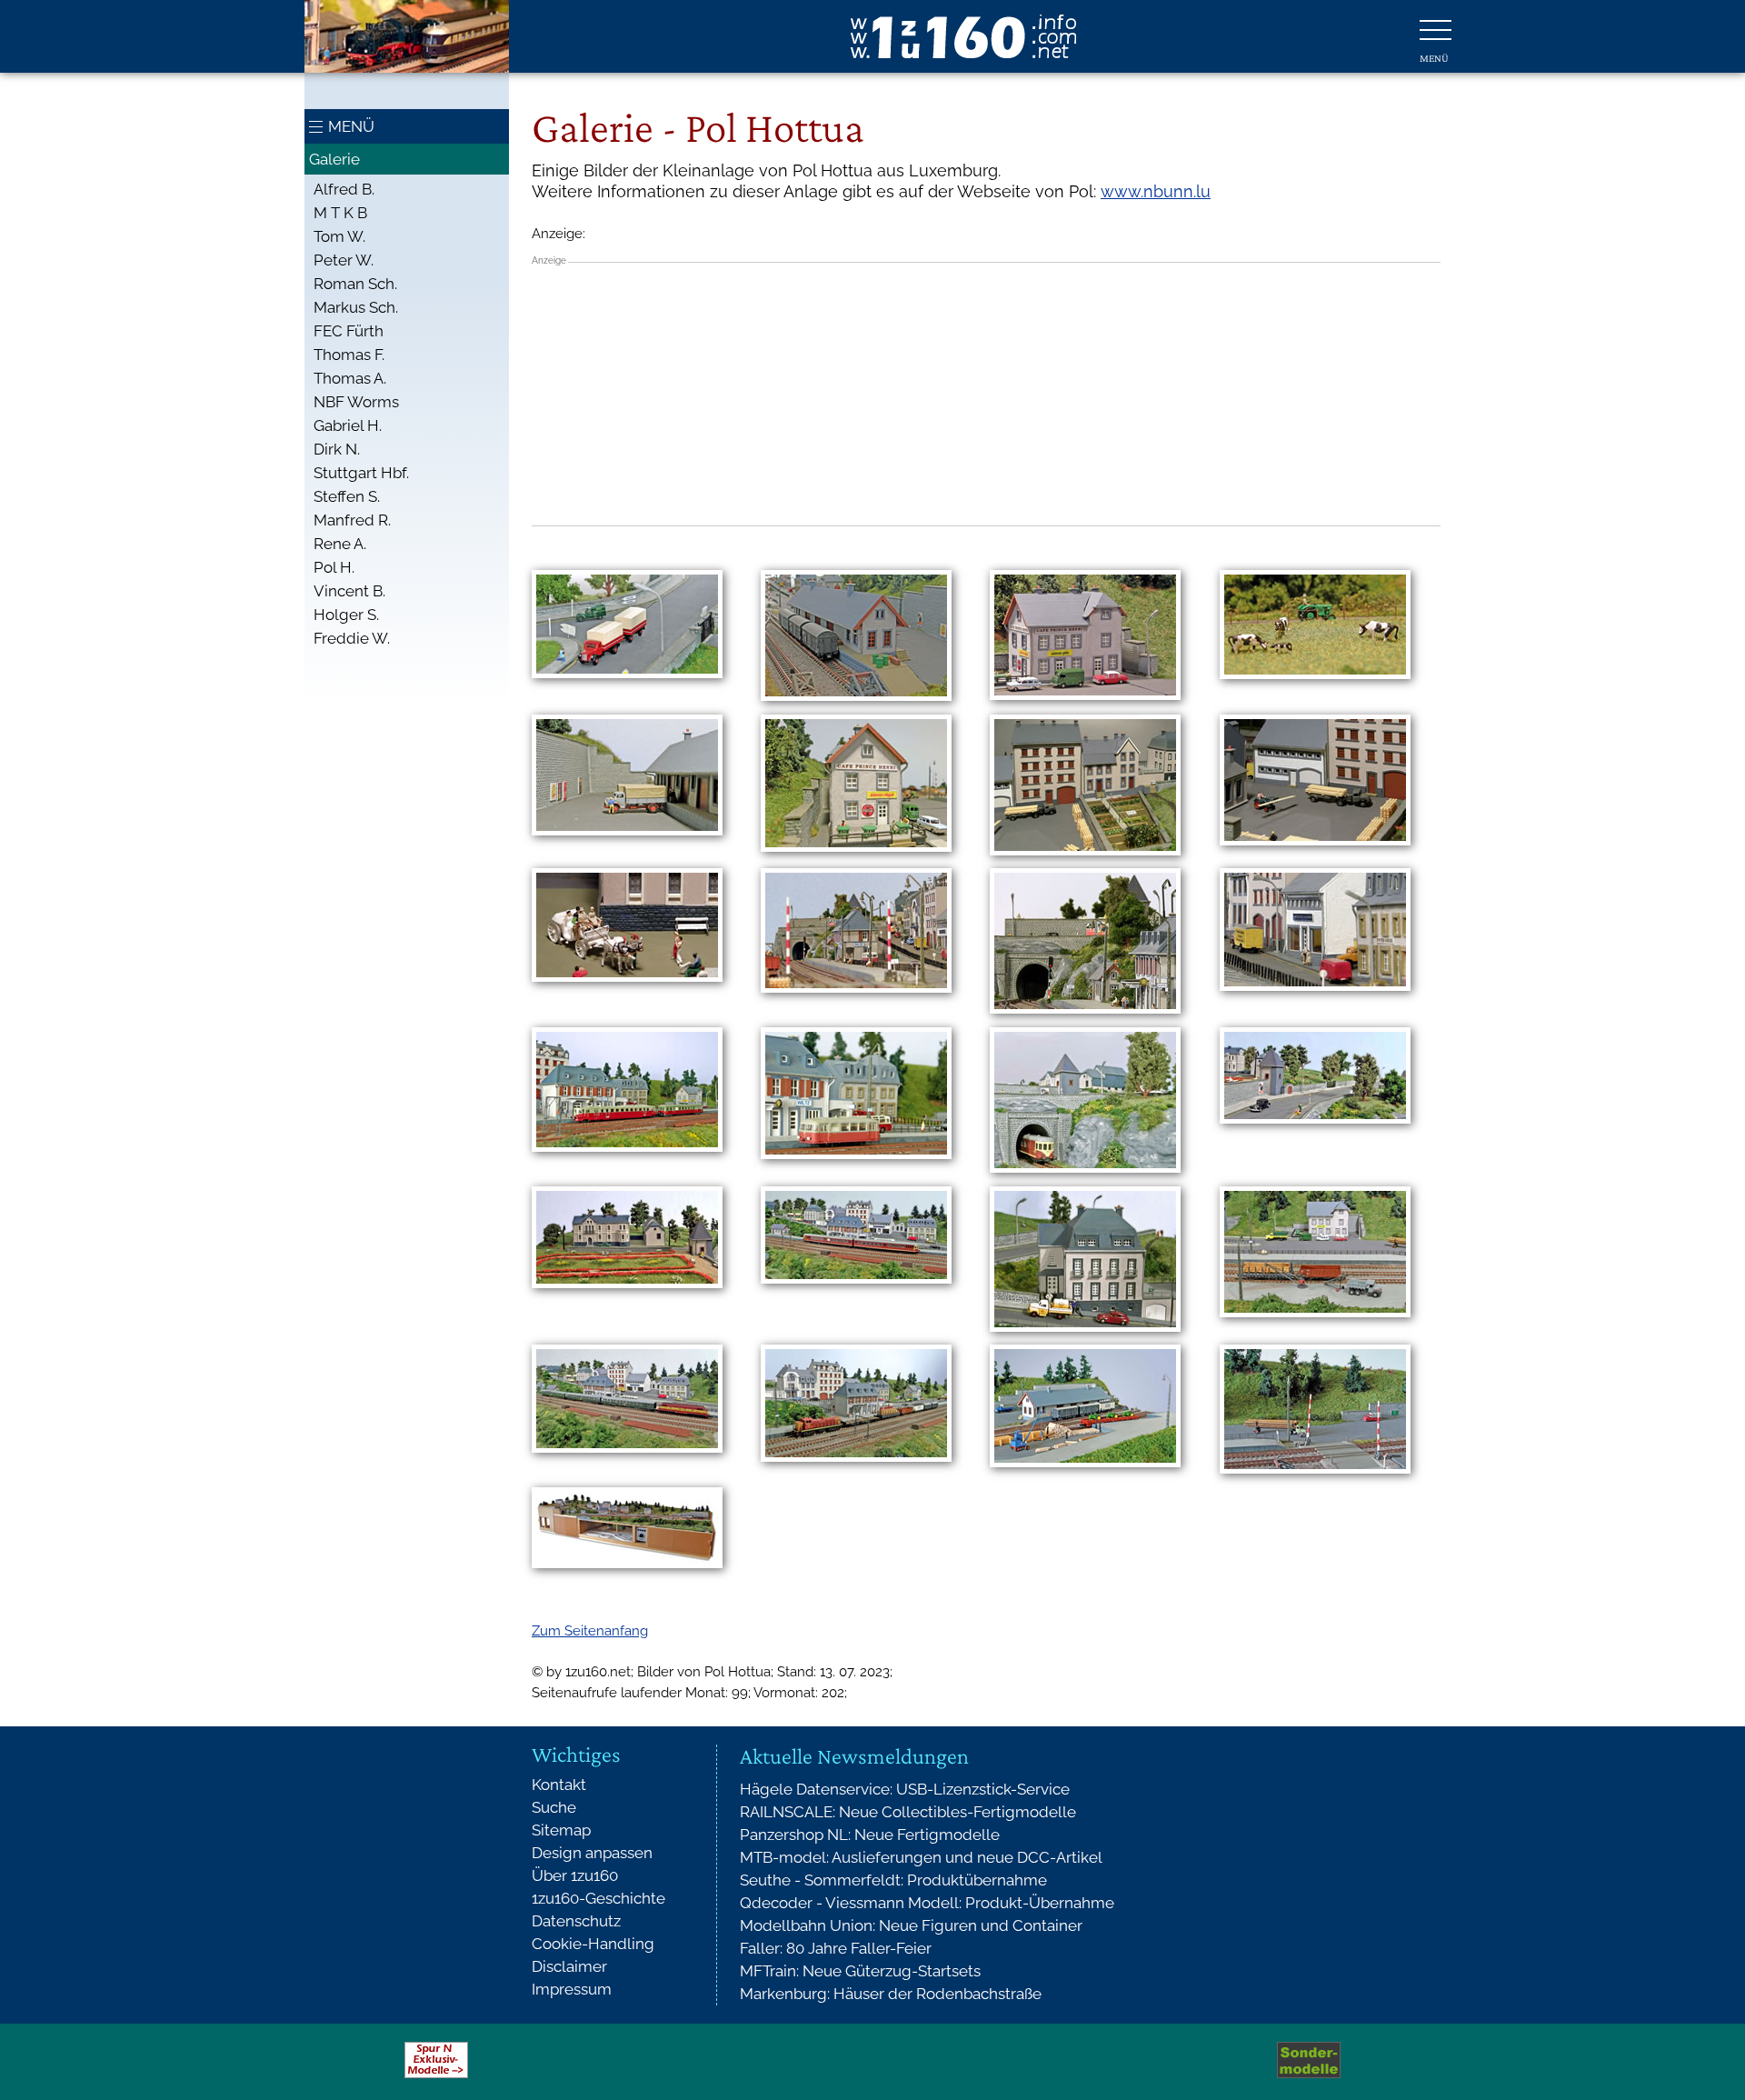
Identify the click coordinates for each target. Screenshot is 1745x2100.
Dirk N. (337, 449)
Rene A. (340, 544)
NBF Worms (356, 402)
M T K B (340, 213)
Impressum (572, 1989)
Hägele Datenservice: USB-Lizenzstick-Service (905, 1789)
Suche (554, 1807)
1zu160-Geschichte (598, 1898)
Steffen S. (347, 496)
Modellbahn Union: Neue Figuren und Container (911, 1925)
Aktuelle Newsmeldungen (854, 1756)
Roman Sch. (355, 284)
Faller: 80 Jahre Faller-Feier (836, 1948)
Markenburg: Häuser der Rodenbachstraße (891, 1994)
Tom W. (339, 236)
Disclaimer (569, 1966)
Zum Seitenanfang (590, 1631)
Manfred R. (352, 520)
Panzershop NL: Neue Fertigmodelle (870, 1835)
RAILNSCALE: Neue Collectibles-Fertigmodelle (908, 1812)
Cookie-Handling (593, 1944)
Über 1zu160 (575, 1875)
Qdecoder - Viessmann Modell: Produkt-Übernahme (927, 1903)
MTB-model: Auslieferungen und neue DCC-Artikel (921, 1857)
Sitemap (561, 1830)
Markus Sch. (356, 307)
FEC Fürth (349, 331)
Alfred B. (344, 189)
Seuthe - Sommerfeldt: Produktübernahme (893, 1880)
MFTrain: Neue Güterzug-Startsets (860, 1971)
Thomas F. (349, 355)
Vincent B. (349, 591)
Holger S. (346, 615)
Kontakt (559, 1785)
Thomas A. (350, 378)
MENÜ (351, 126)
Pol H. (334, 567)
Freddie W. (352, 638)
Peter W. (344, 260)
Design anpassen (592, 1853)
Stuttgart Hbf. (361, 473)
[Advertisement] (986, 394)
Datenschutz (576, 1921)
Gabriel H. (348, 425)
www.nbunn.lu (1156, 191)
